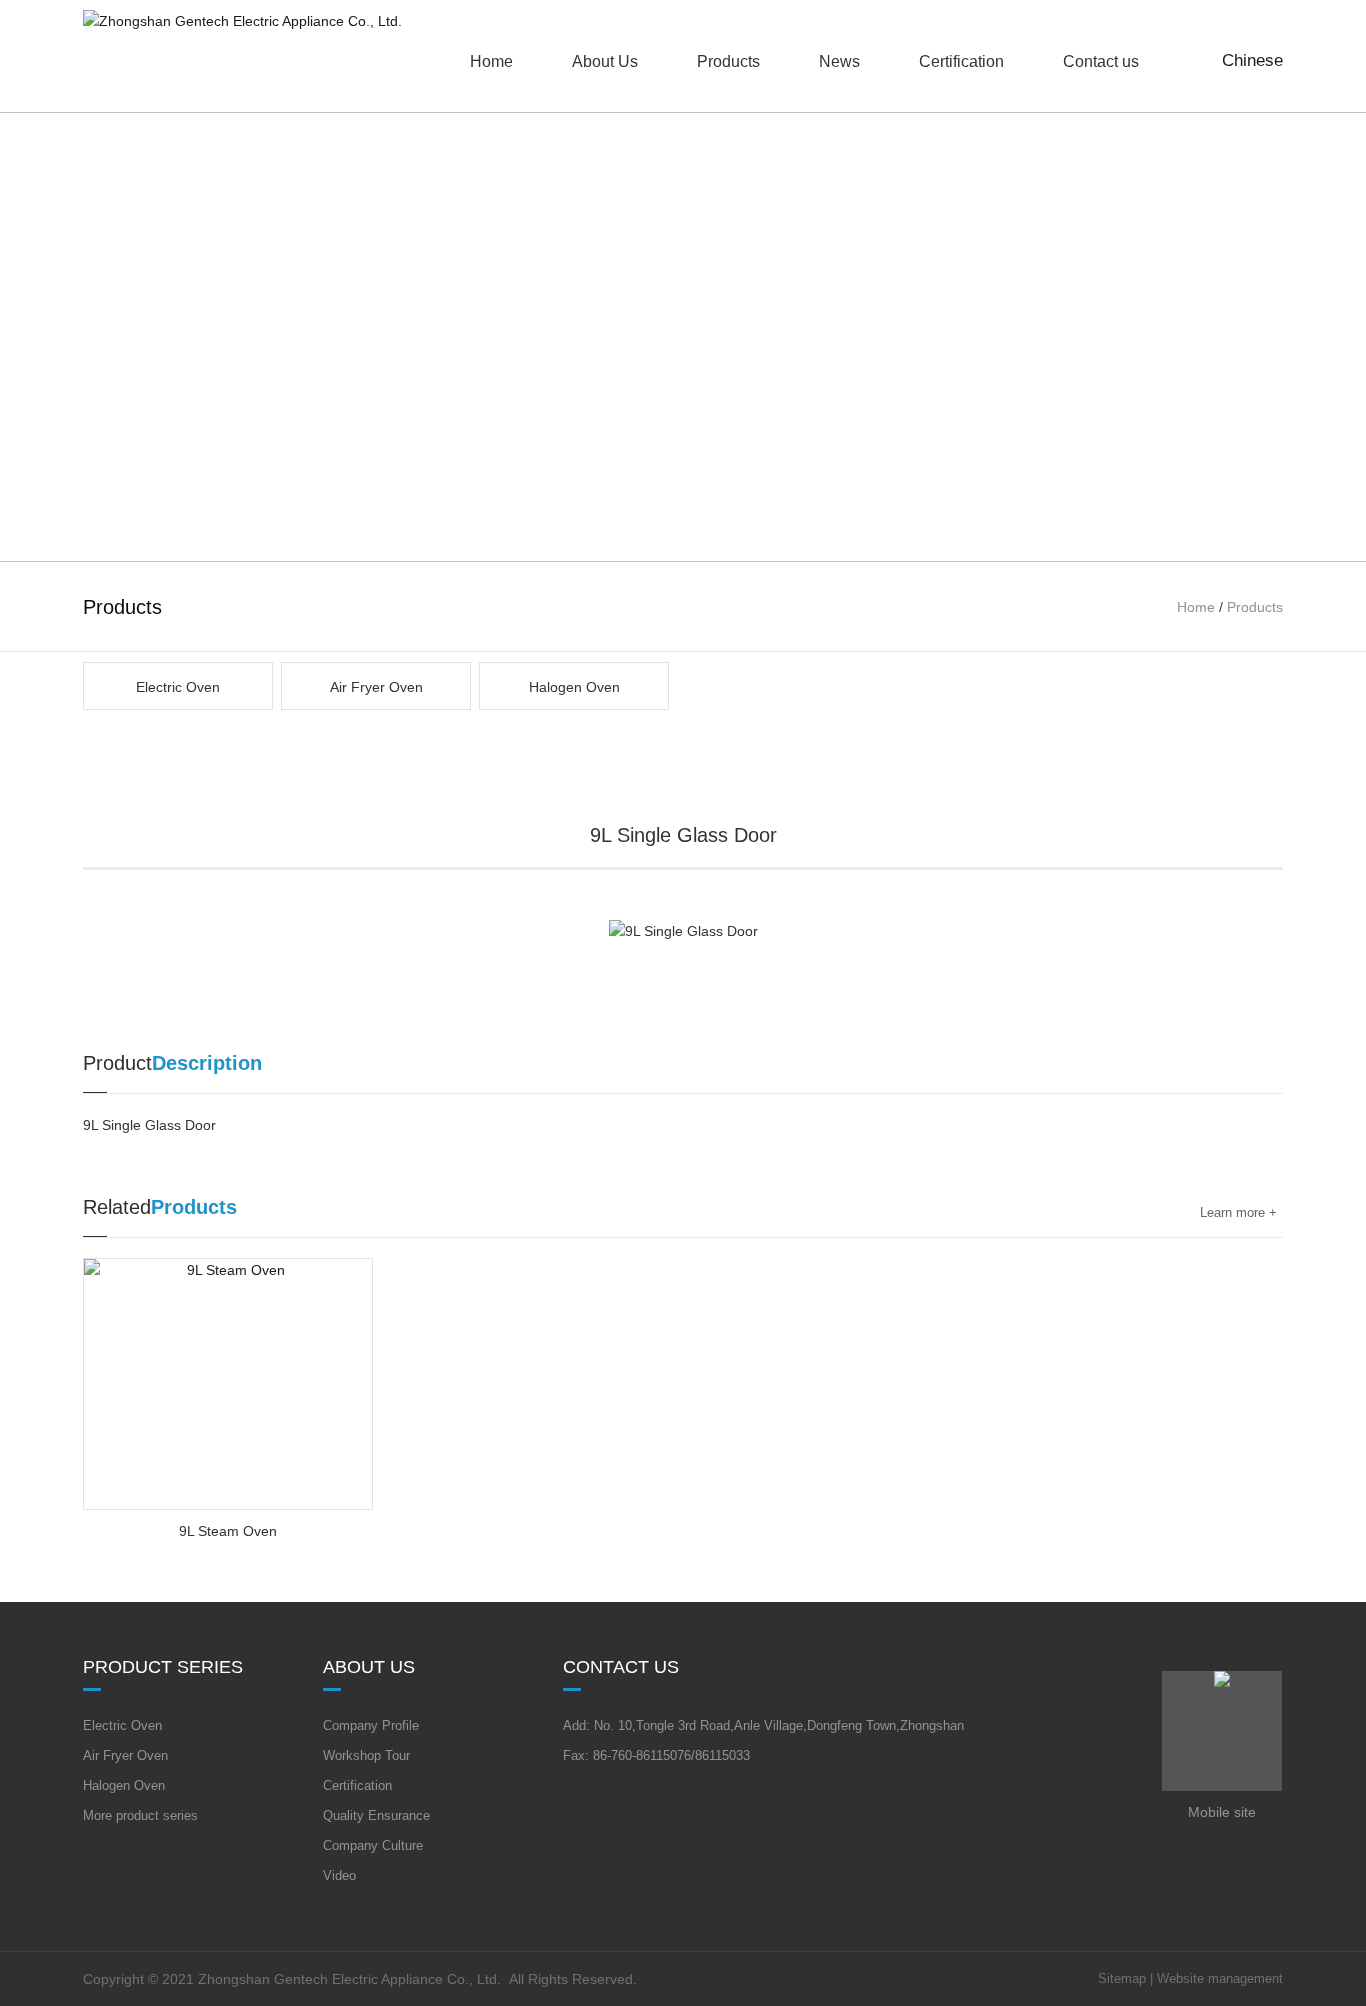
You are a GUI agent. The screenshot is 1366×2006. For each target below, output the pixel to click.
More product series (140, 1815)
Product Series (163, 1667)
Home (1196, 607)
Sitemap (1122, 1978)
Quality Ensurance (376, 1815)
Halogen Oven (574, 687)
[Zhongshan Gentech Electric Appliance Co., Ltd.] (242, 21)
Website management (1220, 1978)
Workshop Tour (366, 1755)
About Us (605, 61)
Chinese (1252, 60)
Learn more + (1238, 1212)
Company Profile (371, 1725)
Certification (357, 1785)
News (839, 61)
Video (339, 1875)
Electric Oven (178, 687)
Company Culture (373, 1845)
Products (728, 61)
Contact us (621, 1667)
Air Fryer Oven (376, 687)
